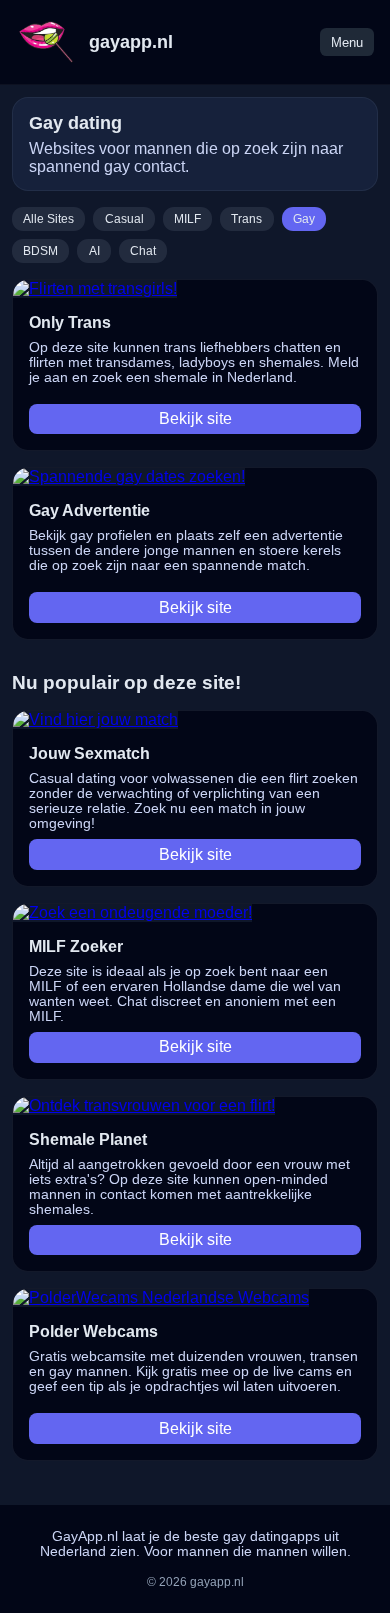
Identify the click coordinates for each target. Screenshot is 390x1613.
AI (94, 251)
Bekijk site (195, 418)
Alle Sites (48, 219)
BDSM (40, 251)
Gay (304, 219)
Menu (347, 42)
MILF (187, 219)
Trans (246, 219)
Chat (143, 251)
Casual (124, 219)
